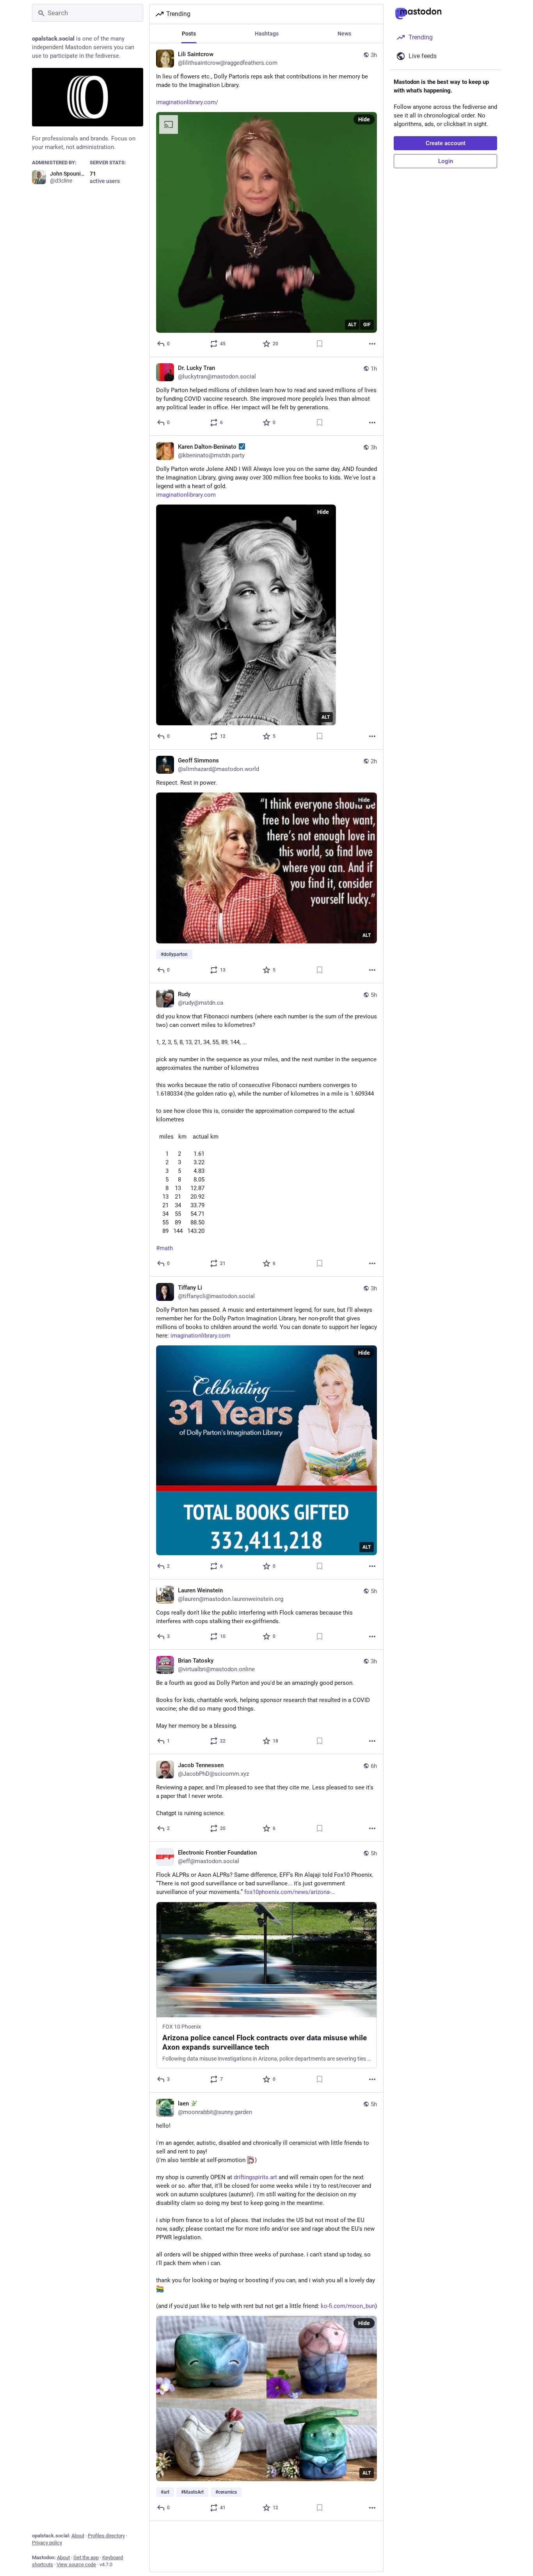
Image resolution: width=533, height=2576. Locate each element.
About (78, 2536)
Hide (364, 119)
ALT (352, 325)
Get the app (86, 2557)
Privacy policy (47, 2543)
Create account (446, 143)
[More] (372, 344)
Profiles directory (106, 2536)
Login (446, 161)
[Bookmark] (320, 344)
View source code (76, 2564)
